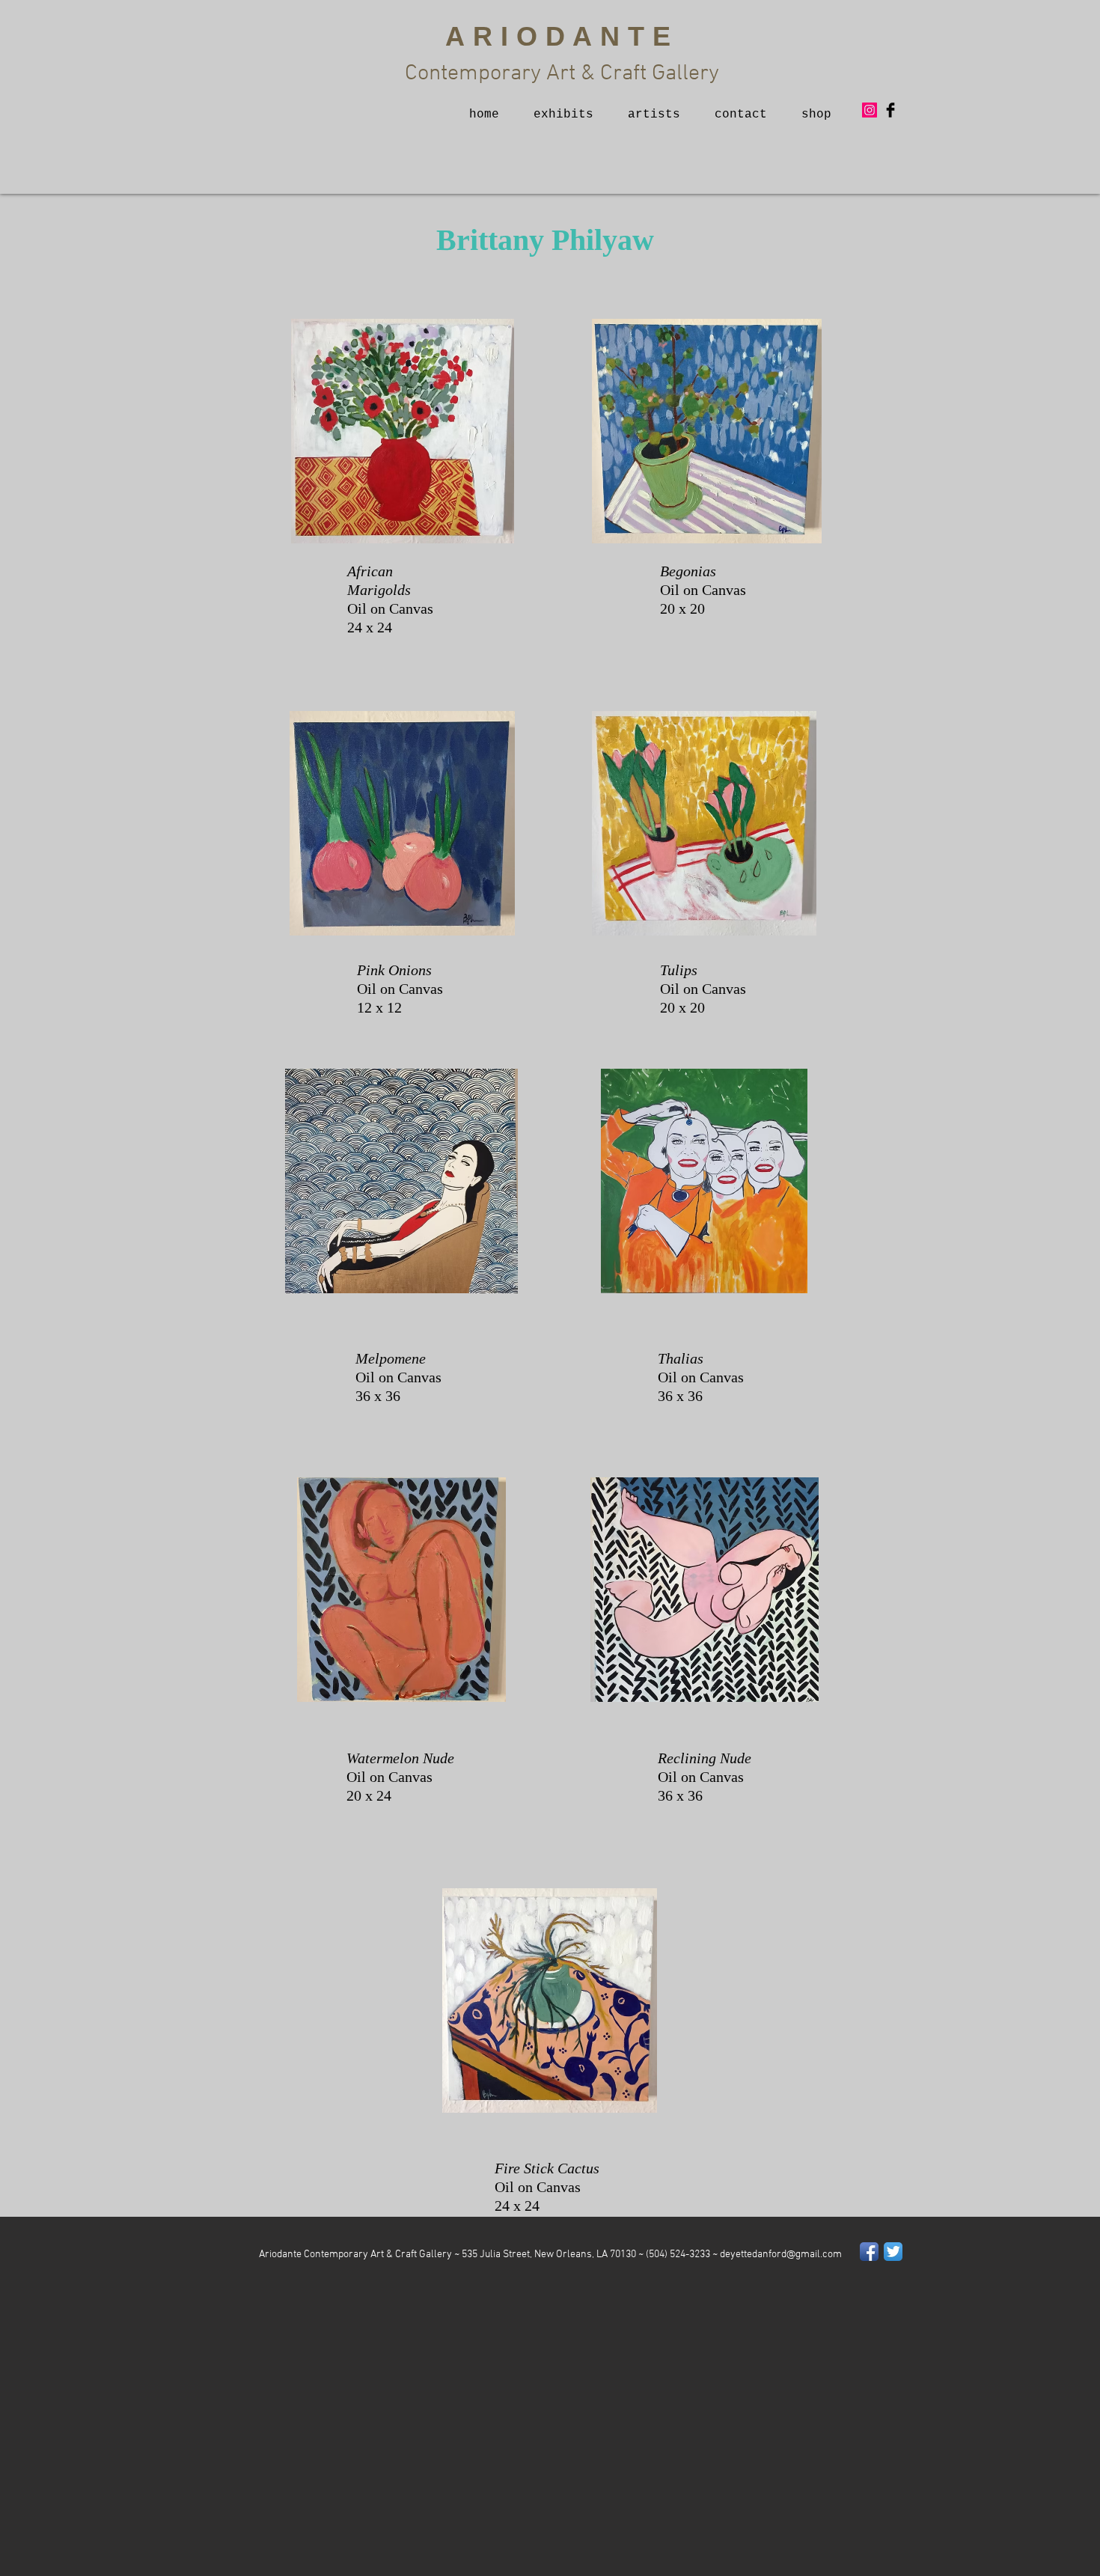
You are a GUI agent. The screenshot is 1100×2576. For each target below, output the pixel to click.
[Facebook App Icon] (869, 2252)
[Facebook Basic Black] (890, 110)
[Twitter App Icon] (893, 2252)
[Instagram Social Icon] (870, 110)
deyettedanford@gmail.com (781, 2255)
